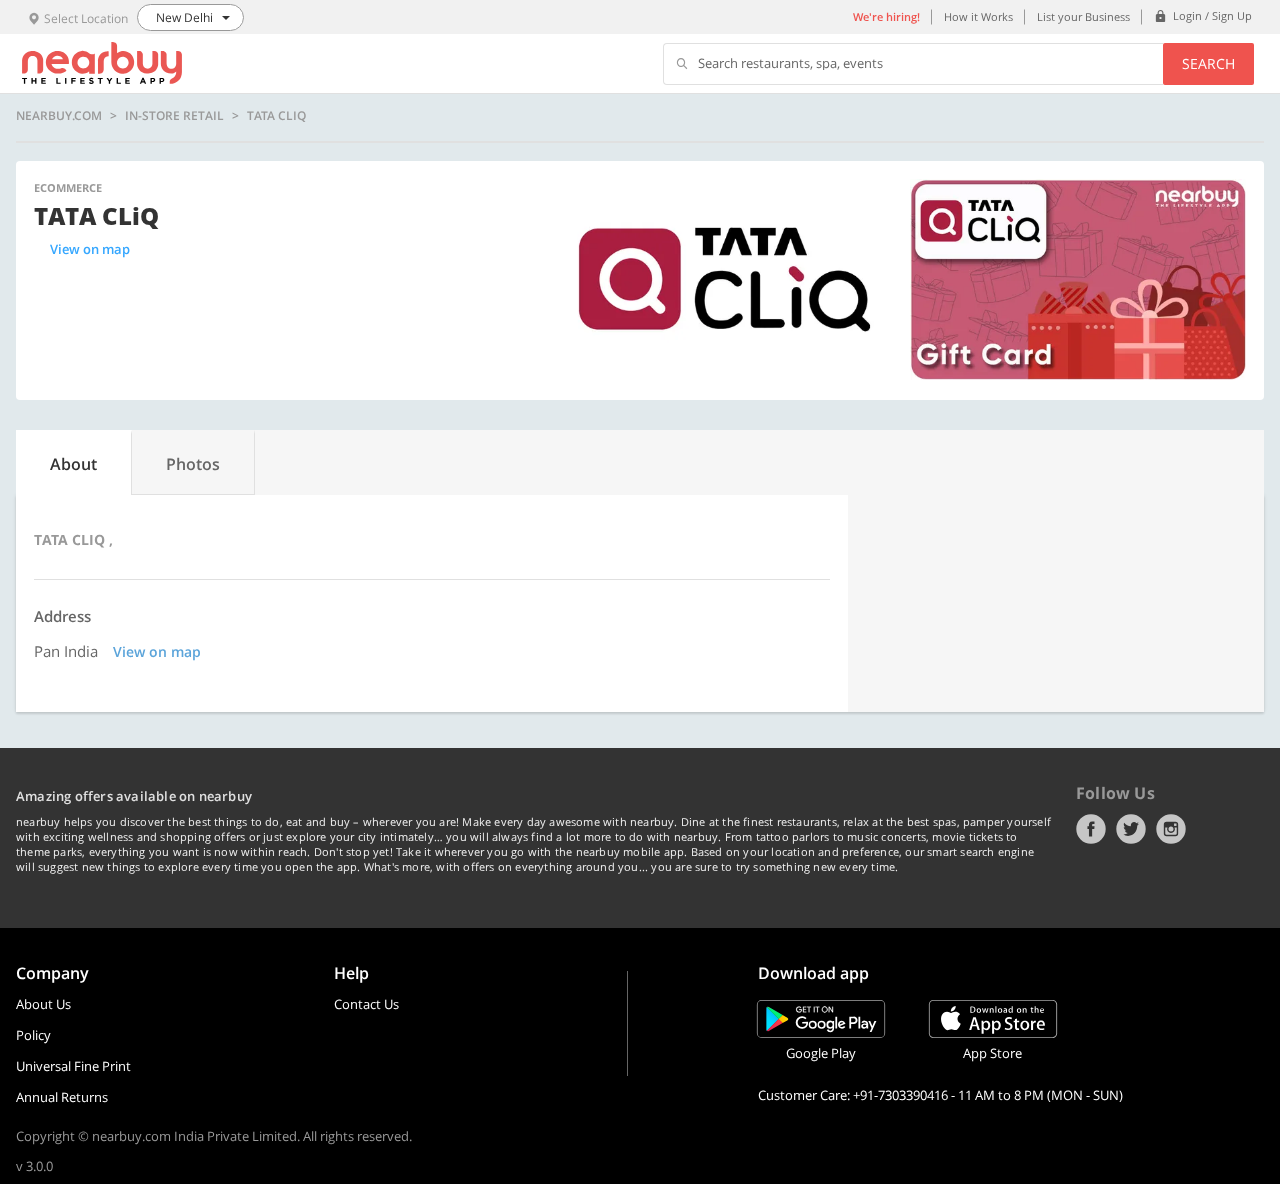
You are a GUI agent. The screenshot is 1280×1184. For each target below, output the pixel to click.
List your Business (1083, 16)
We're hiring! (886, 16)
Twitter (1131, 829)
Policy (33, 1035)
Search (1208, 63)
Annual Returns (62, 1097)
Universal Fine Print (73, 1066)
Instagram (1171, 829)
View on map (90, 249)
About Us (43, 1004)
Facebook (1091, 829)
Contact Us (366, 1004)
